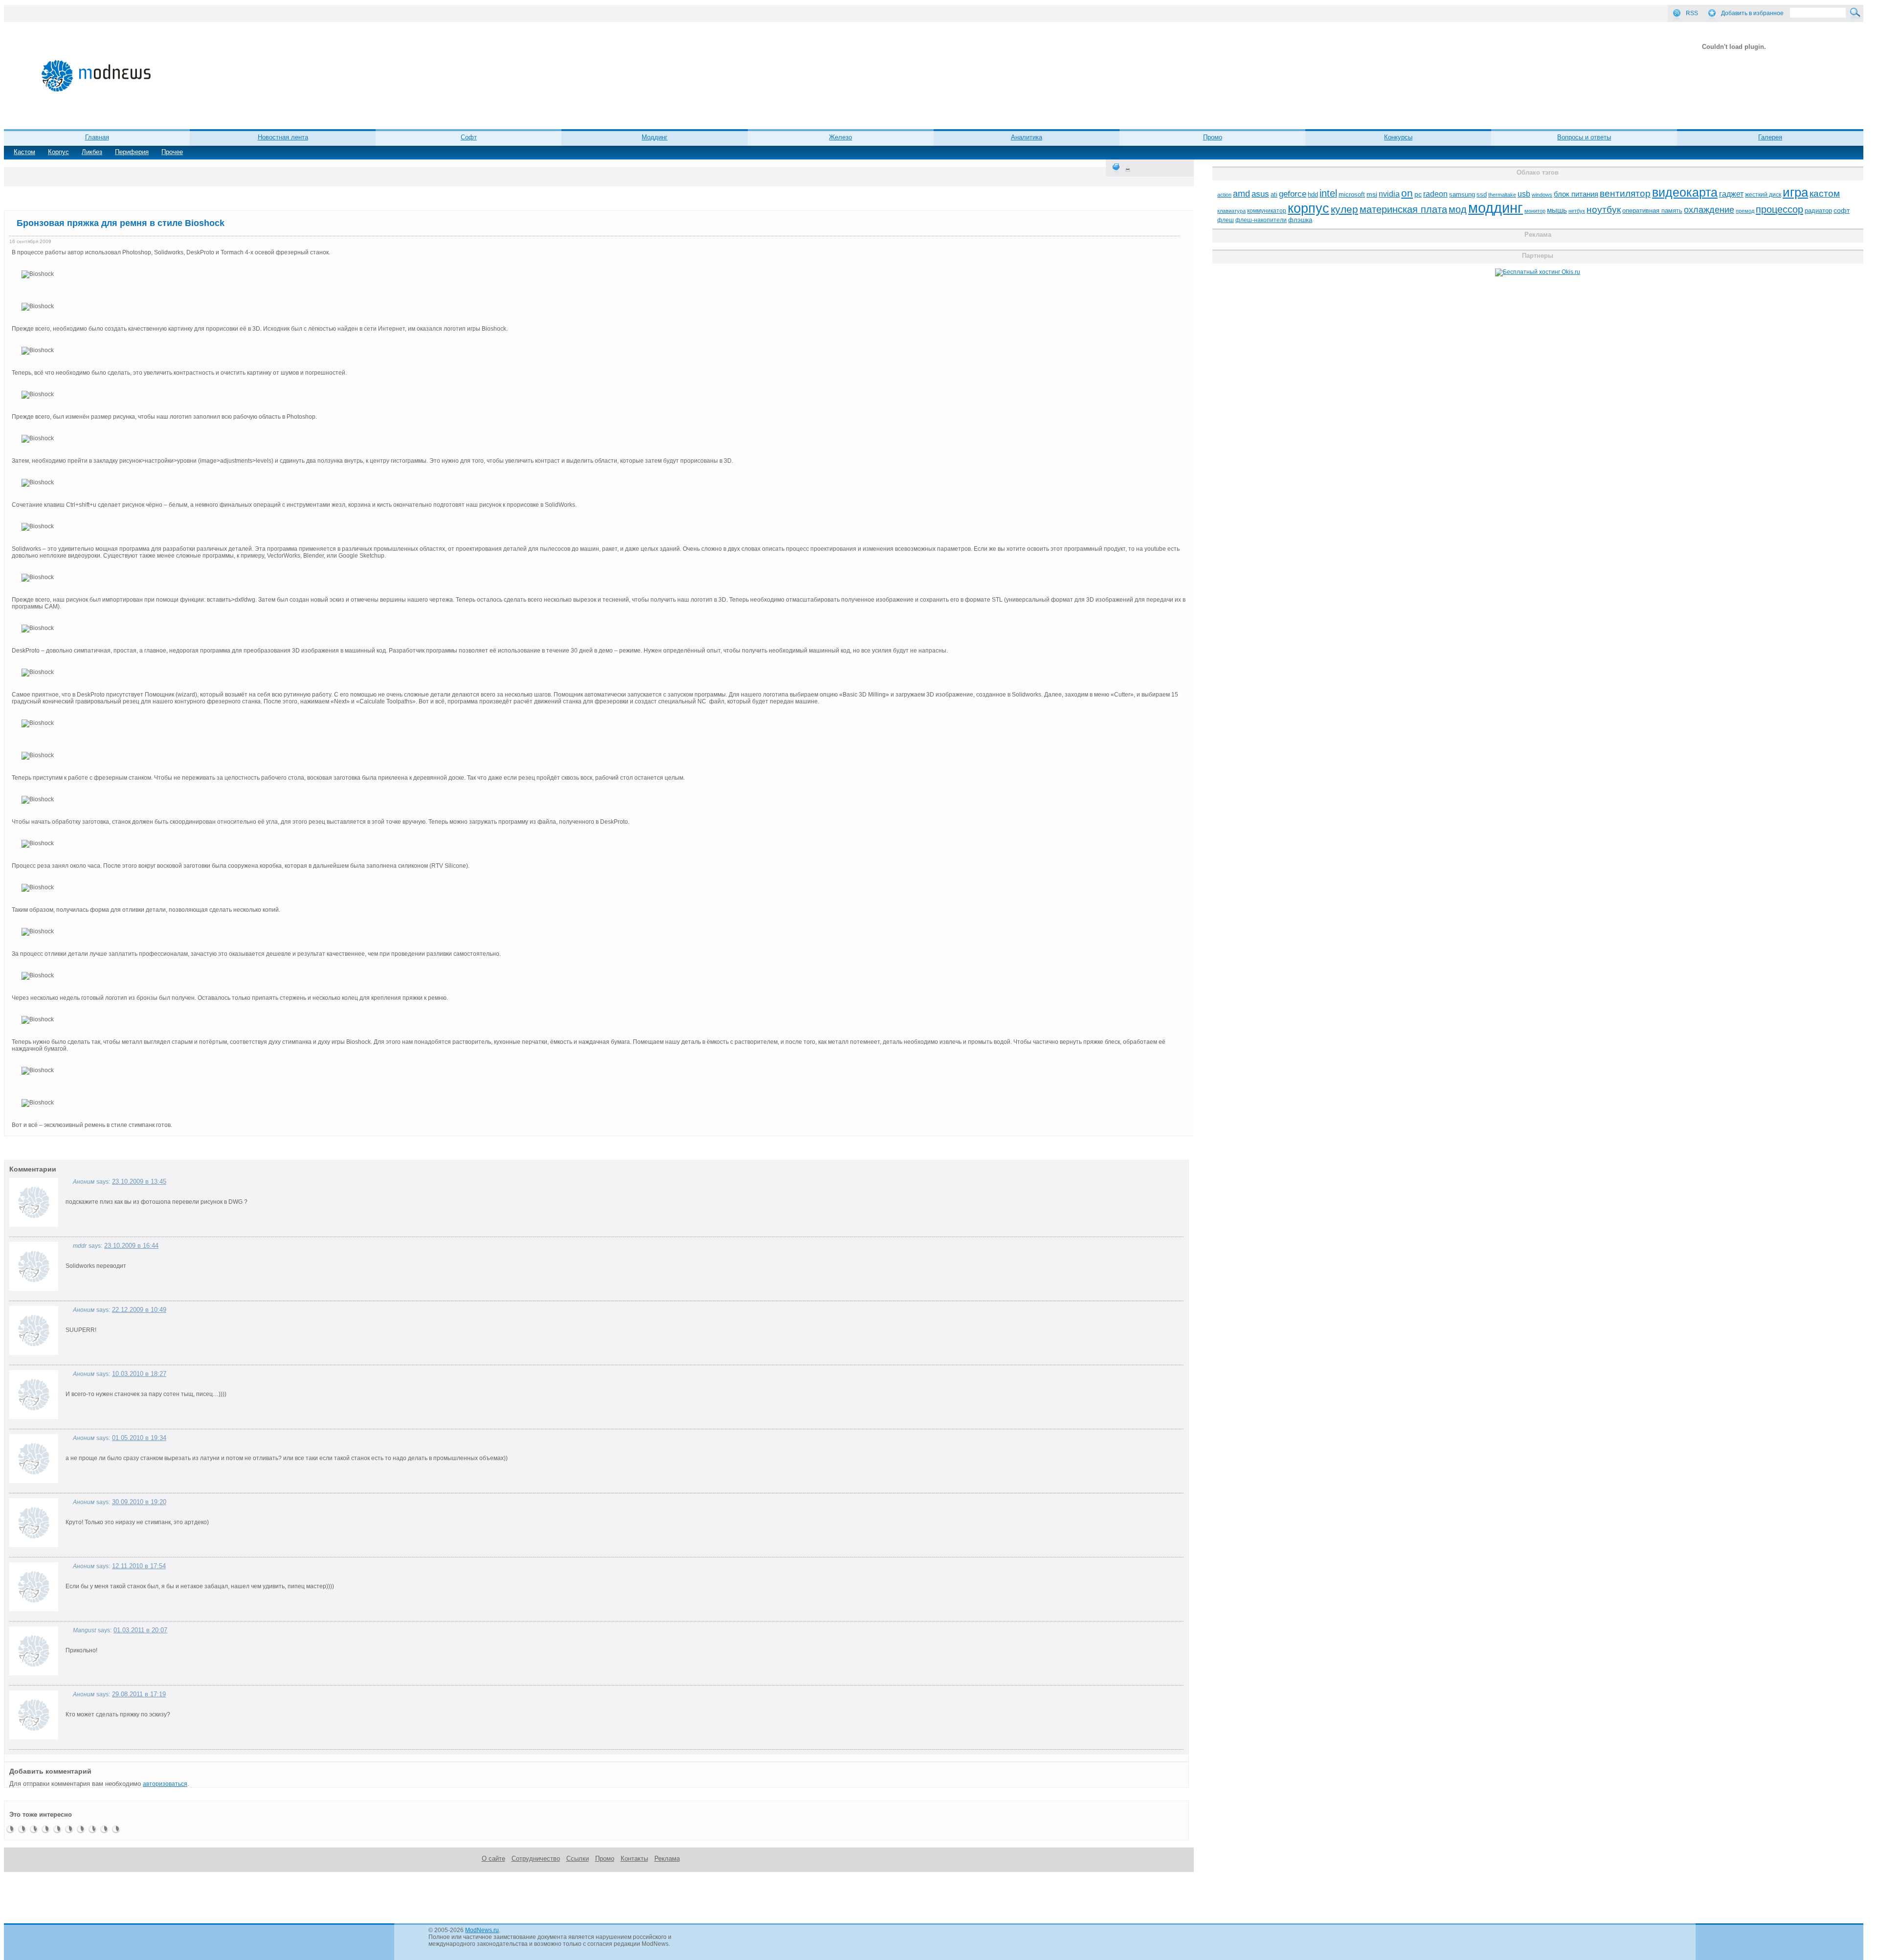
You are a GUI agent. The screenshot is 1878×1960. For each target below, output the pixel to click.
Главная (97, 137)
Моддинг (655, 137)
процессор (1779, 209)
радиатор (1818, 211)
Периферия (132, 152)
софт (1842, 211)
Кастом (24, 152)
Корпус (58, 152)
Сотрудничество (536, 1859)
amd (1241, 194)
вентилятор (1625, 193)
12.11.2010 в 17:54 (139, 1566)
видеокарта (1685, 192)
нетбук (1577, 211)
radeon (1435, 194)
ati (1274, 194)
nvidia (1389, 194)
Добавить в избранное (1752, 13)
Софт (469, 137)
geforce (1293, 194)
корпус (1308, 208)
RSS (1692, 13)
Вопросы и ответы (1584, 137)
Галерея (1770, 137)
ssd (1482, 194)
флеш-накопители (1261, 220)
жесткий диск (1763, 195)
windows (1542, 195)
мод (1458, 209)
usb (1524, 194)
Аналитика (1027, 137)
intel (1328, 193)
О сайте (493, 1859)
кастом (1825, 193)
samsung (1462, 195)
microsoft (1352, 194)
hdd (1313, 195)
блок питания (1576, 194)
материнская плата (1403, 209)
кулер (1344, 209)
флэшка (1300, 220)
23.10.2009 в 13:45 (139, 1182)
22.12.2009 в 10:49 (139, 1310)
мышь (1557, 210)
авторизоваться (165, 1784)
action (1224, 195)
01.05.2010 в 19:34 (139, 1438)
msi (1372, 194)
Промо (1213, 137)
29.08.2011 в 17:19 (139, 1694)
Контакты (634, 1859)
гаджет (1731, 194)
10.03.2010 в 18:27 (139, 1374)
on (1407, 193)
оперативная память (1652, 211)
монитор (1535, 211)
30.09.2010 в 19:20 (139, 1502)
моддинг (1496, 208)
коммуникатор (1267, 211)
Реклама (667, 1859)
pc (1418, 194)
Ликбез (92, 152)
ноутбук (1604, 210)
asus (1260, 194)
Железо (840, 137)
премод (1745, 211)
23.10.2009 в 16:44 (131, 1246)
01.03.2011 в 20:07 (140, 1630)
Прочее (172, 152)
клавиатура (1231, 211)
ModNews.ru (482, 1930)
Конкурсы (1398, 137)
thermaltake (1502, 195)
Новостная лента (283, 137)
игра (1795, 192)
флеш (1226, 220)
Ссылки (578, 1859)
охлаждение (1709, 210)
